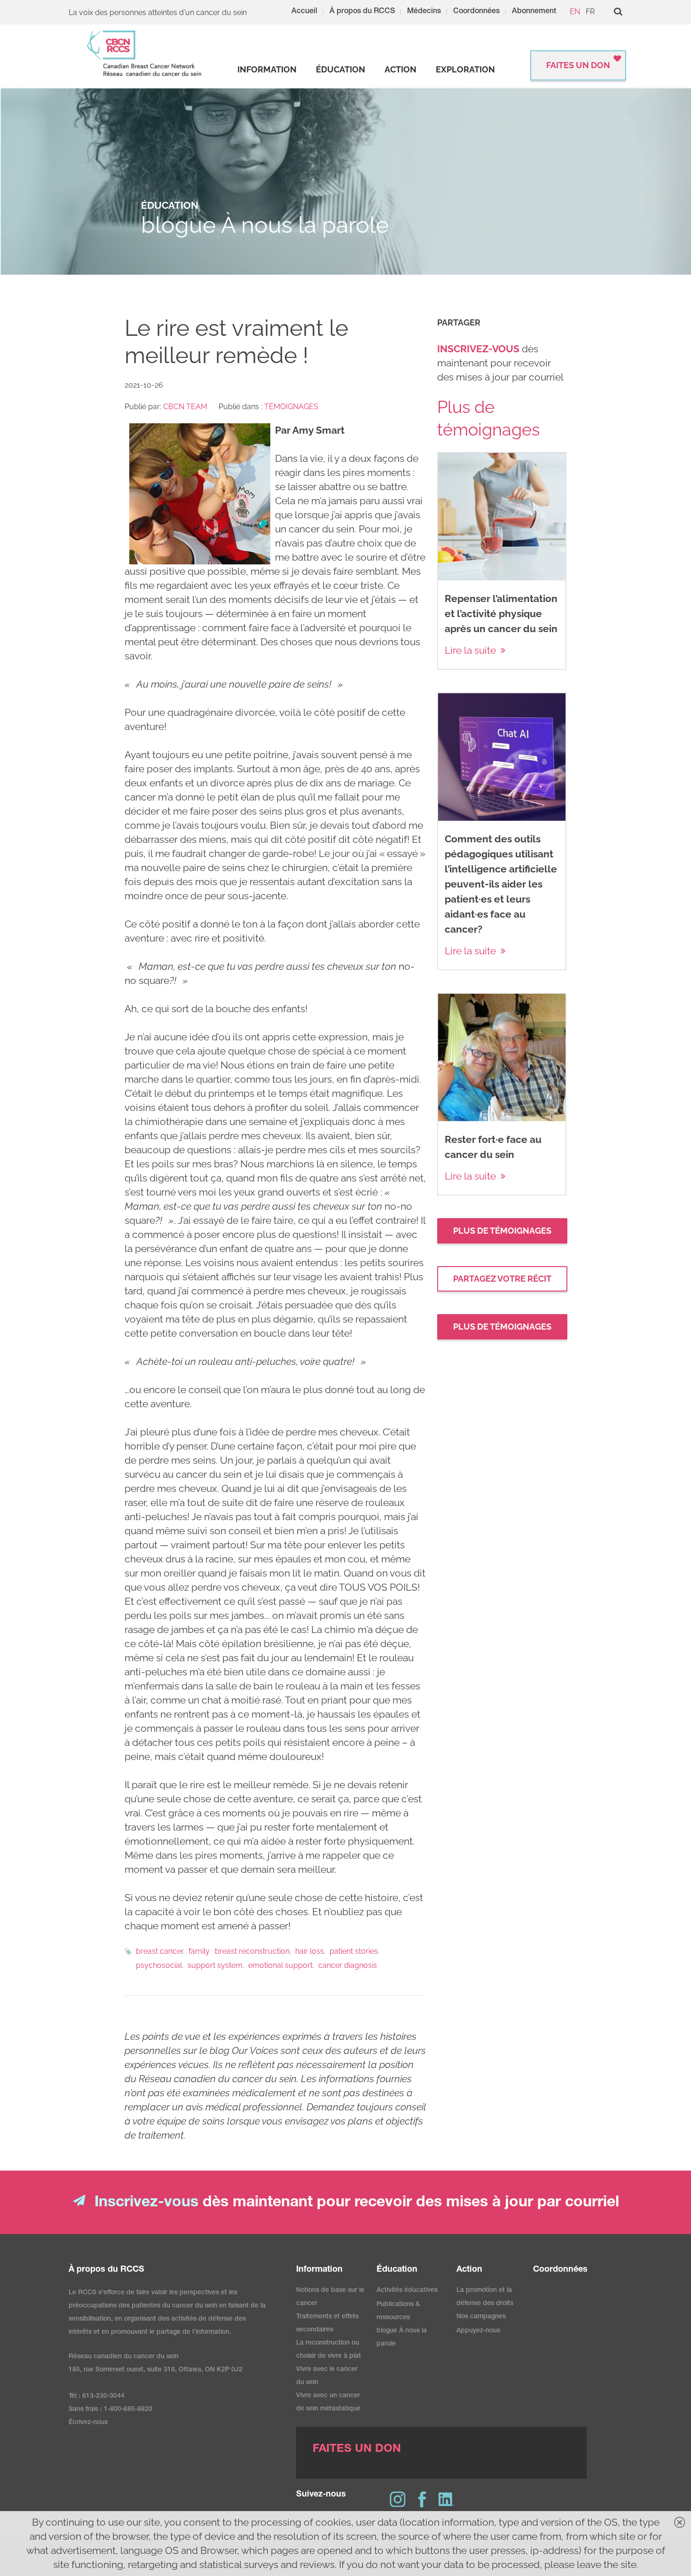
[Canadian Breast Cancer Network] (145, 53)
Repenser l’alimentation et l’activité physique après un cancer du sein (501, 614)
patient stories (354, 1951)
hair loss (310, 1951)
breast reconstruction (252, 1951)
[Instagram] (398, 2499)
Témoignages (291, 407)
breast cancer (159, 1951)
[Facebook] (422, 2499)
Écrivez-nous (88, 2423)
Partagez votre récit (502, 1279)
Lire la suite (470, 650)
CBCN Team (185, 407)
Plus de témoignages (502, 1231)
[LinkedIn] (447, 2499)
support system (215, 1965)
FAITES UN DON (578, 65)
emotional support (280, 1965)
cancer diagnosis (348, 1965)
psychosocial (159, 1965)
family (199, 1951)
